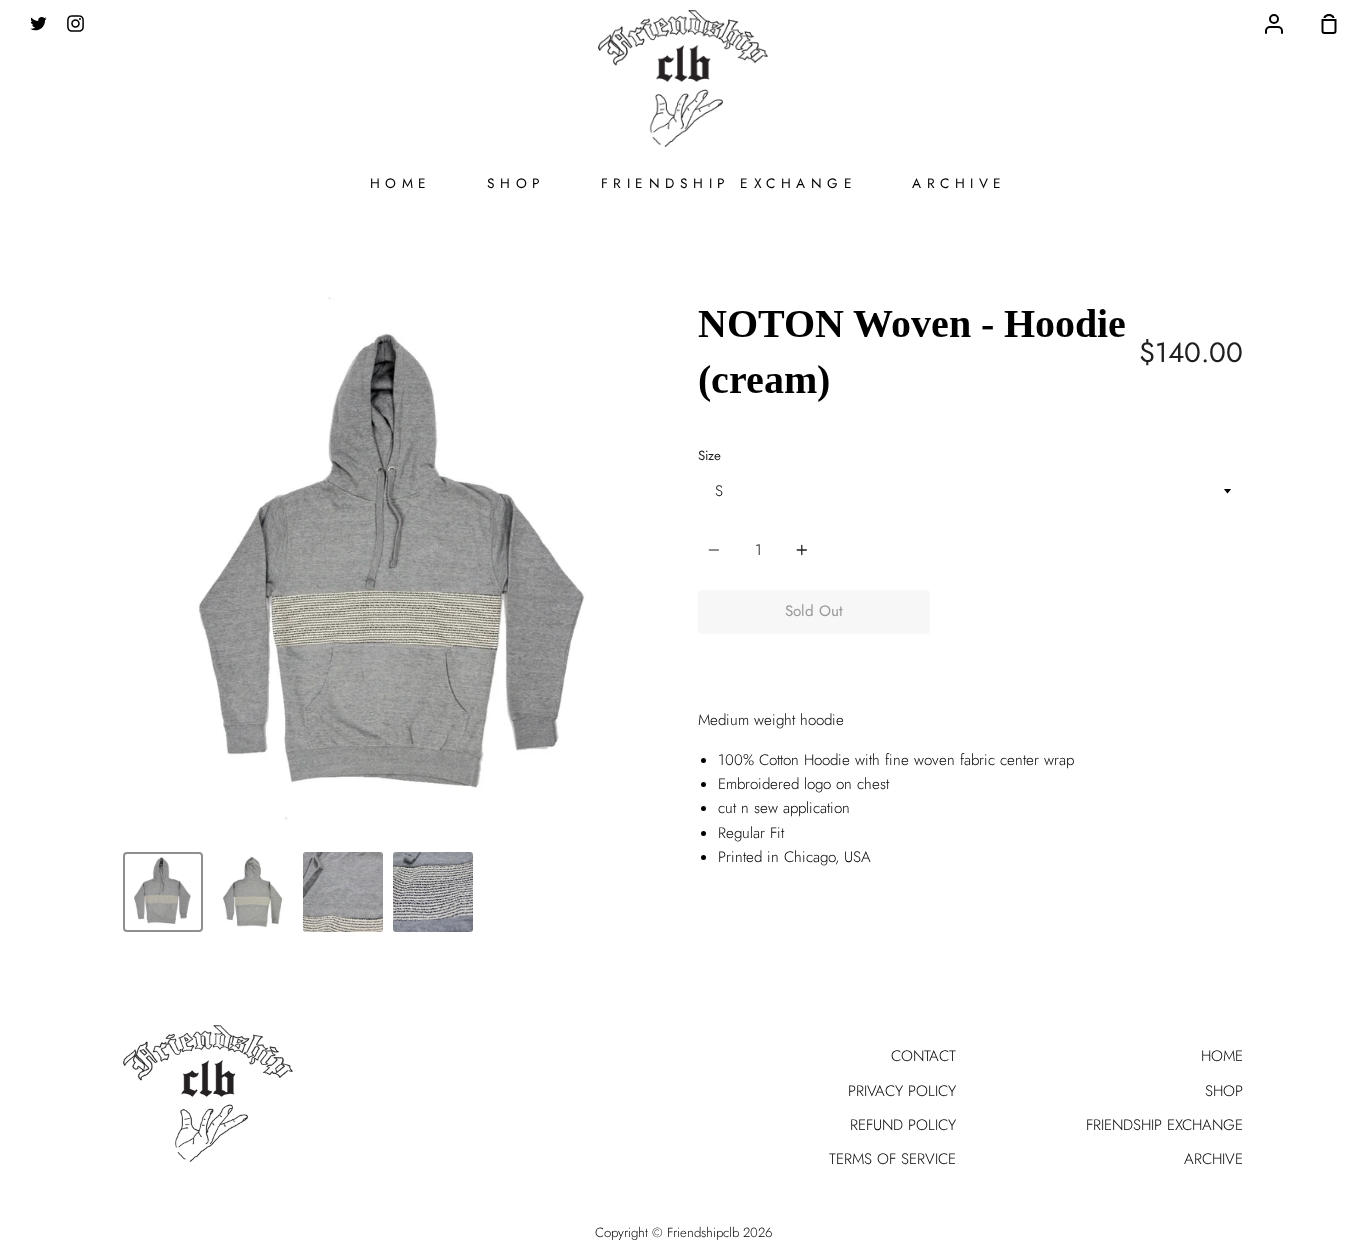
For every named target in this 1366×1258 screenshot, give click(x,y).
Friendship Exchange (729, 183)
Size (709, 455)
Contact (923, 1056)
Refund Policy (903, 1125)
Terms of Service (892, 1159)
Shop (516, 183)
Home (401, 183)
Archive (959, 183)
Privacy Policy (902, 1091)
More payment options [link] (1086, 657)
